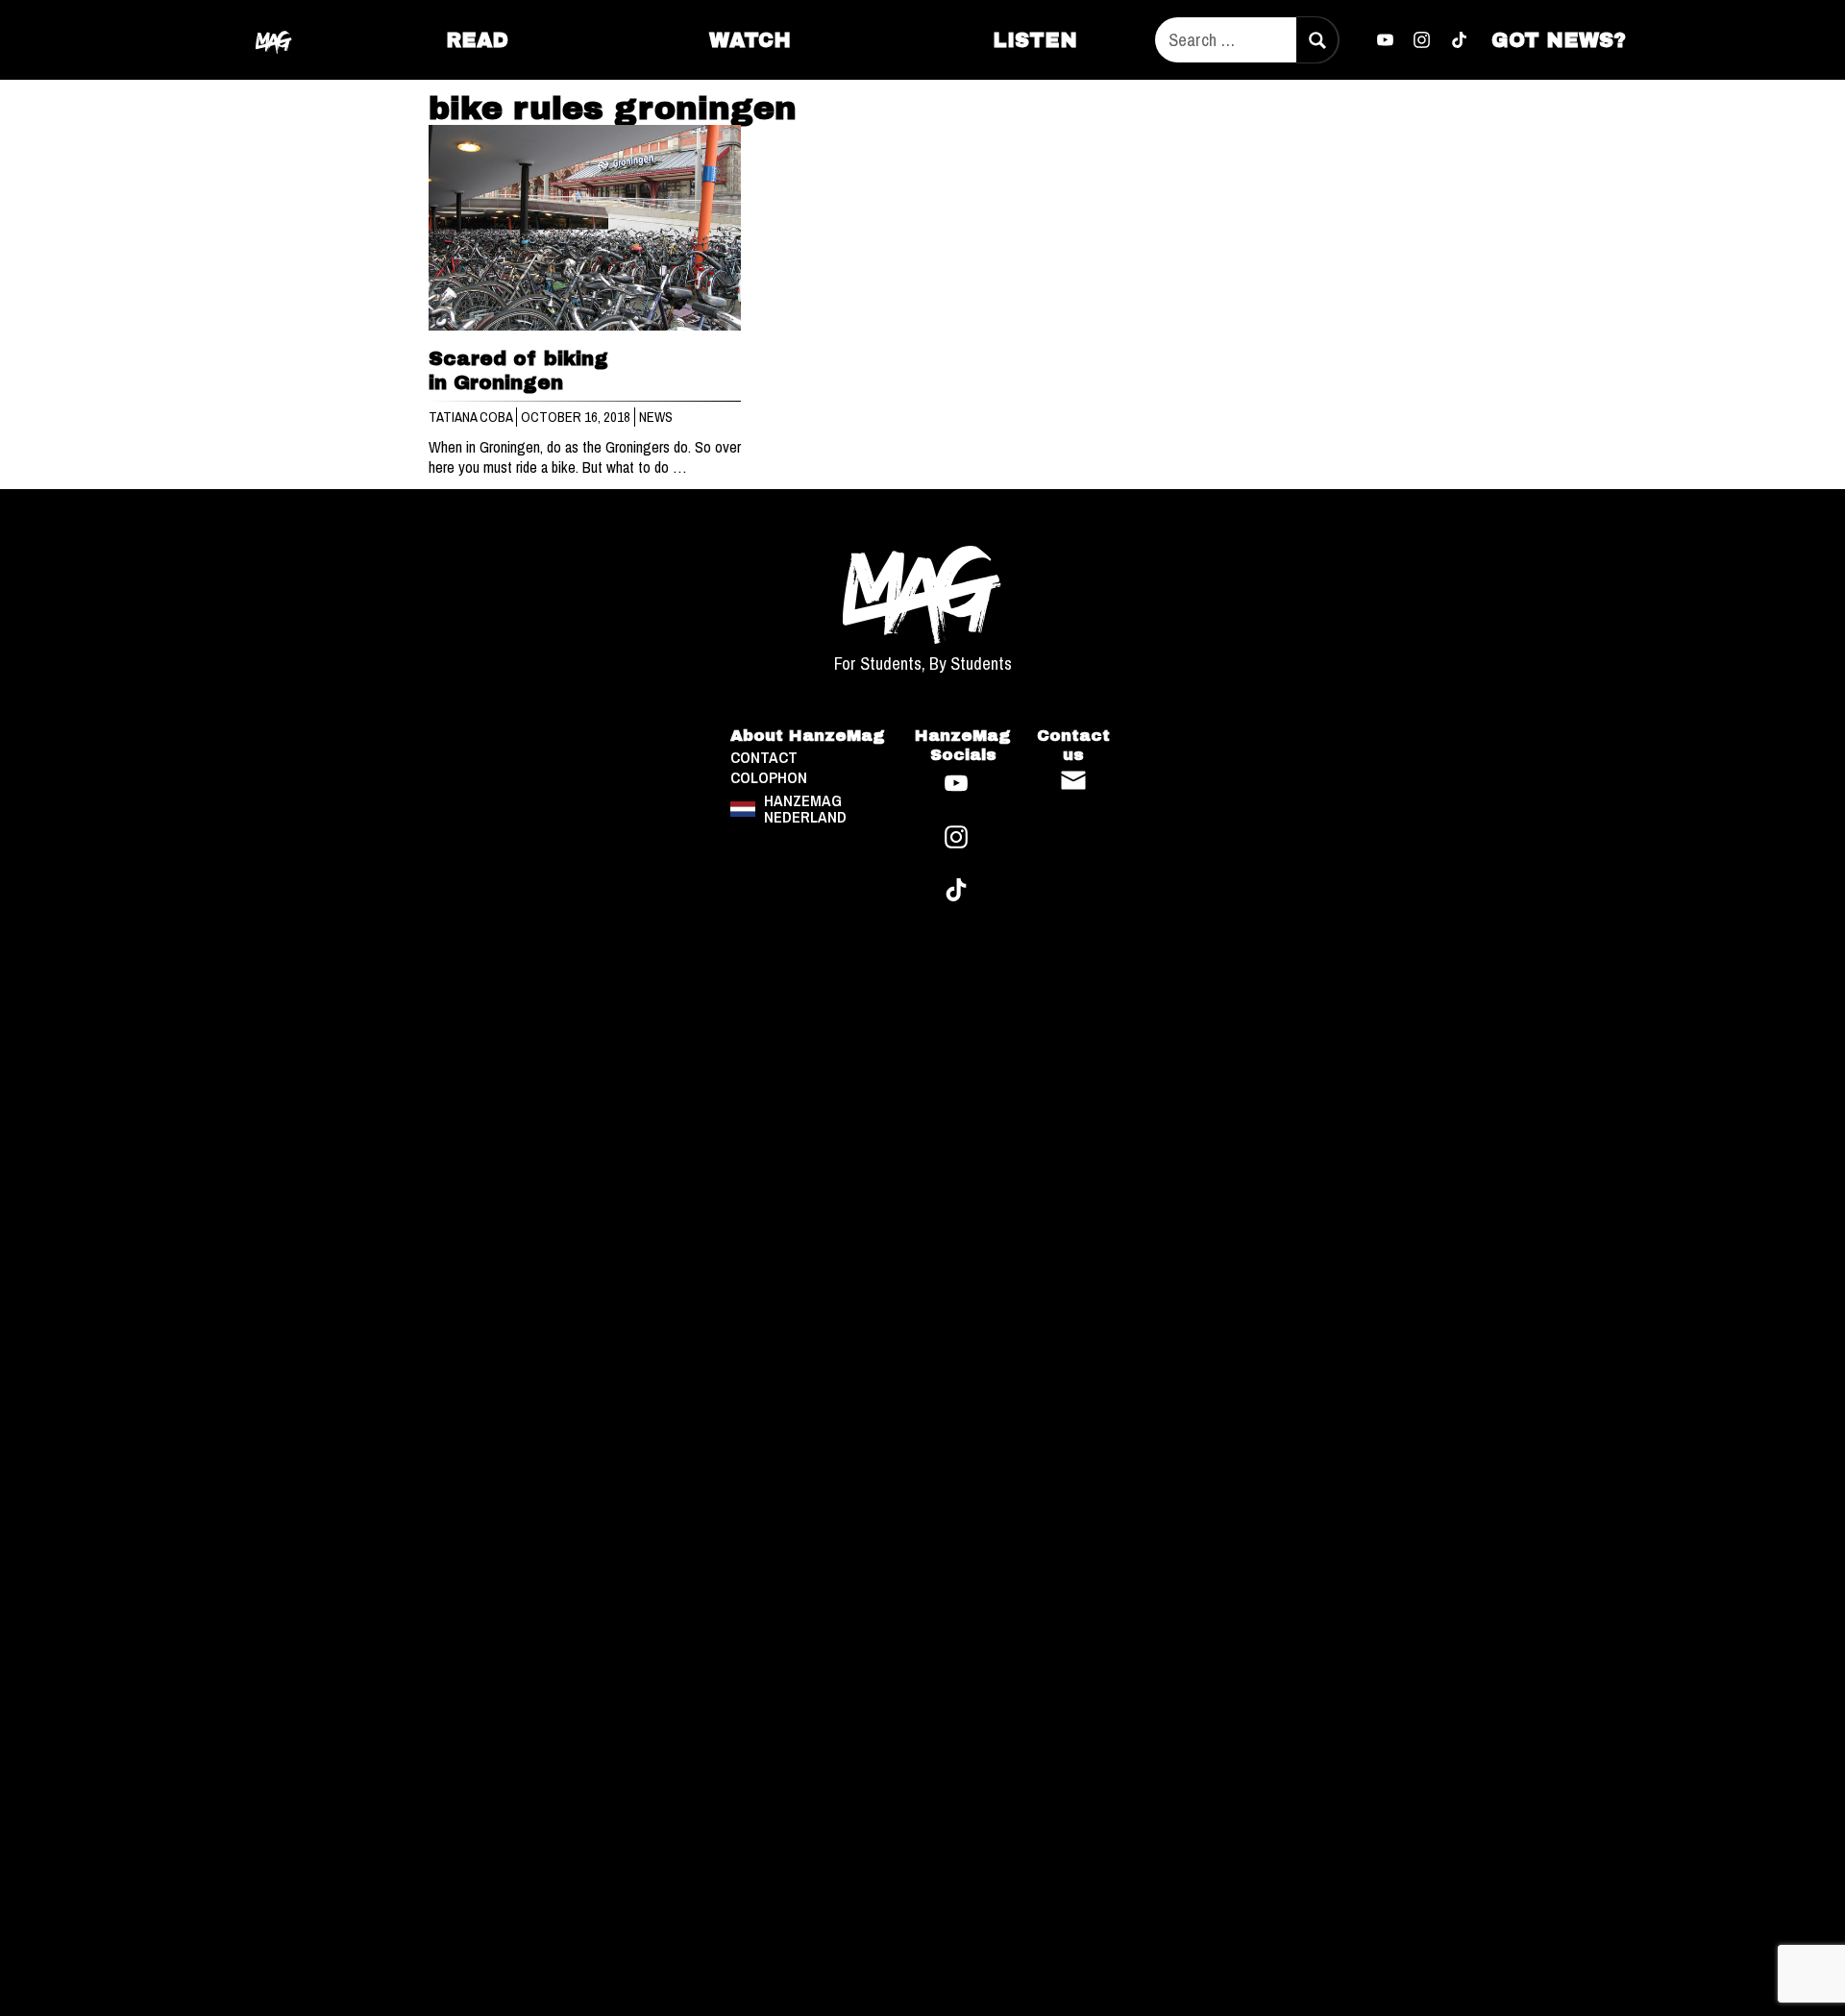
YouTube (1385, 40)
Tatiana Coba (472, 417)
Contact (1073, 780)
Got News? (1559, 40)
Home (275, 39)
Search (1316, 40)
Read (477, 40)
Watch (750, 40)
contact (764, 758)
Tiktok (1460, 40)
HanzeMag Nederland (805, 809)
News (656, 417)
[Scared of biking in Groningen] (585, 228)
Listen (1035, 40)
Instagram (1422, 40)
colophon (769, 778)
